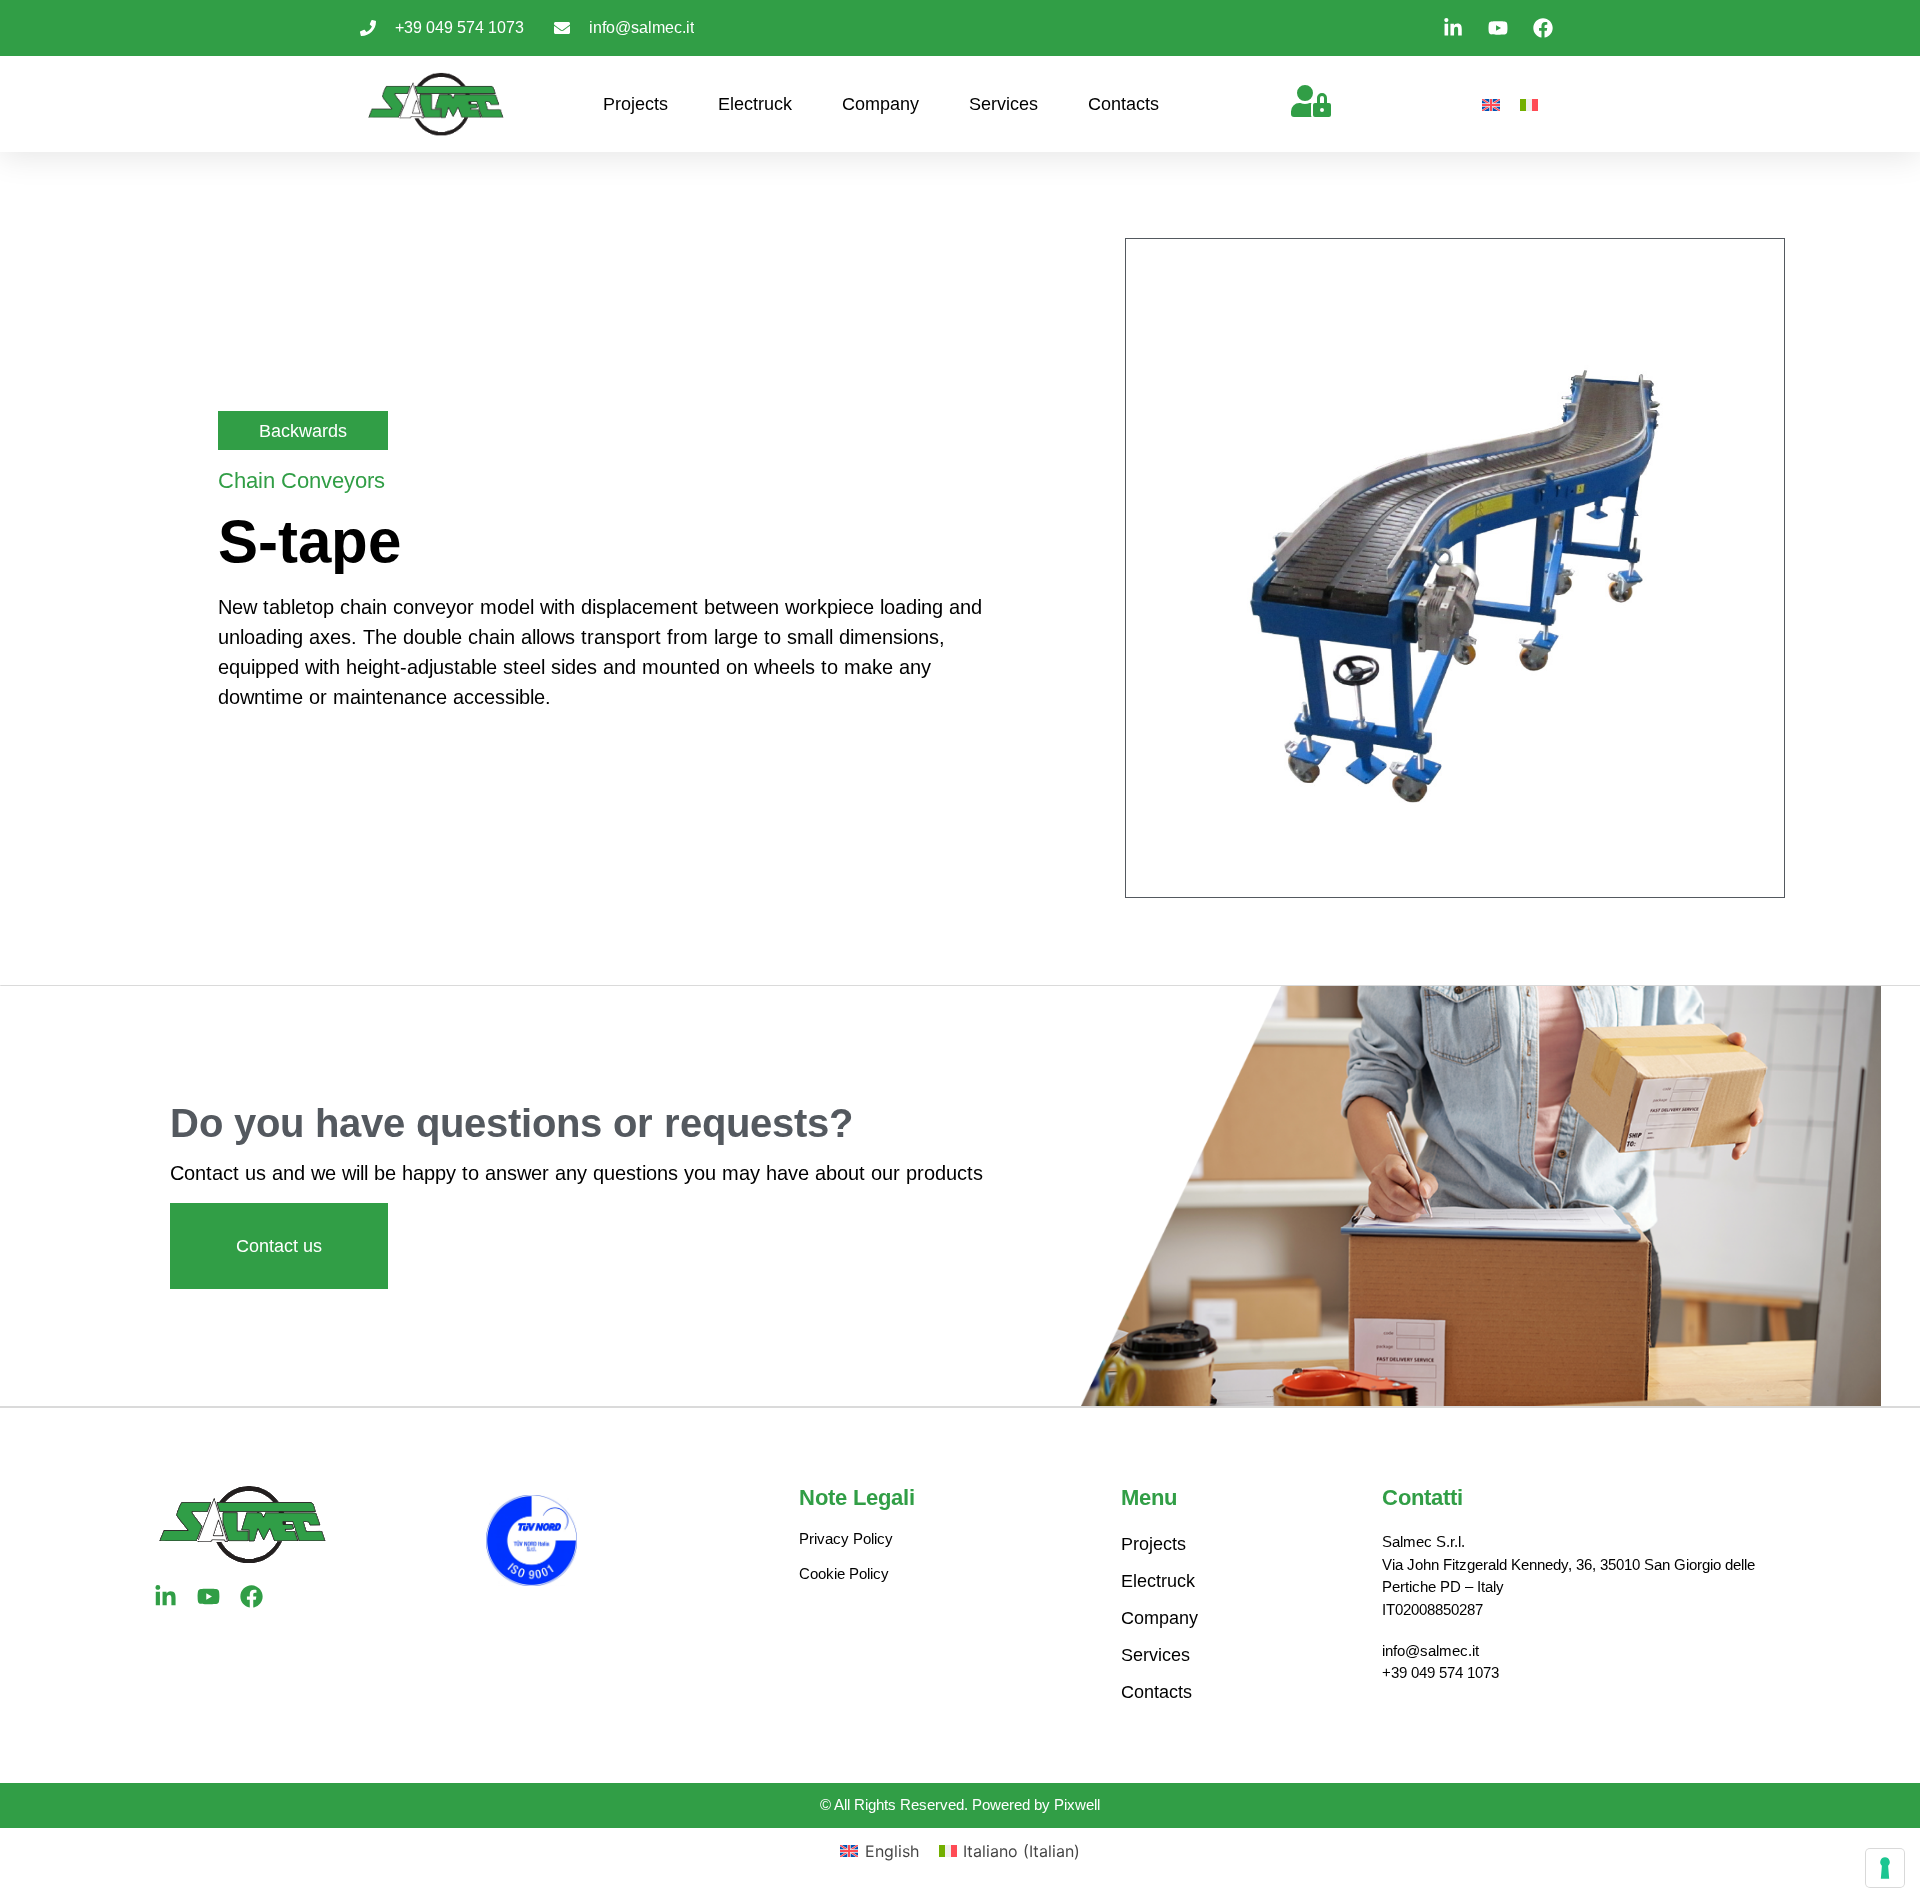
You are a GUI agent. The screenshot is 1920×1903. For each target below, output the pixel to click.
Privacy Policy (846, 1538)
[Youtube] (208, 1596)
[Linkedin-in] (165, 1596)
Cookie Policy (844, 1573)
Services (1003, 104)
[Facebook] (251, 1596)
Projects (635, 104)
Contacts (1123, 104)
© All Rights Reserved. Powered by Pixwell (960, 1804)
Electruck (755, 104)
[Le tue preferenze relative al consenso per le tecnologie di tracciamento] (1885, 1868)
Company (880, 104)
